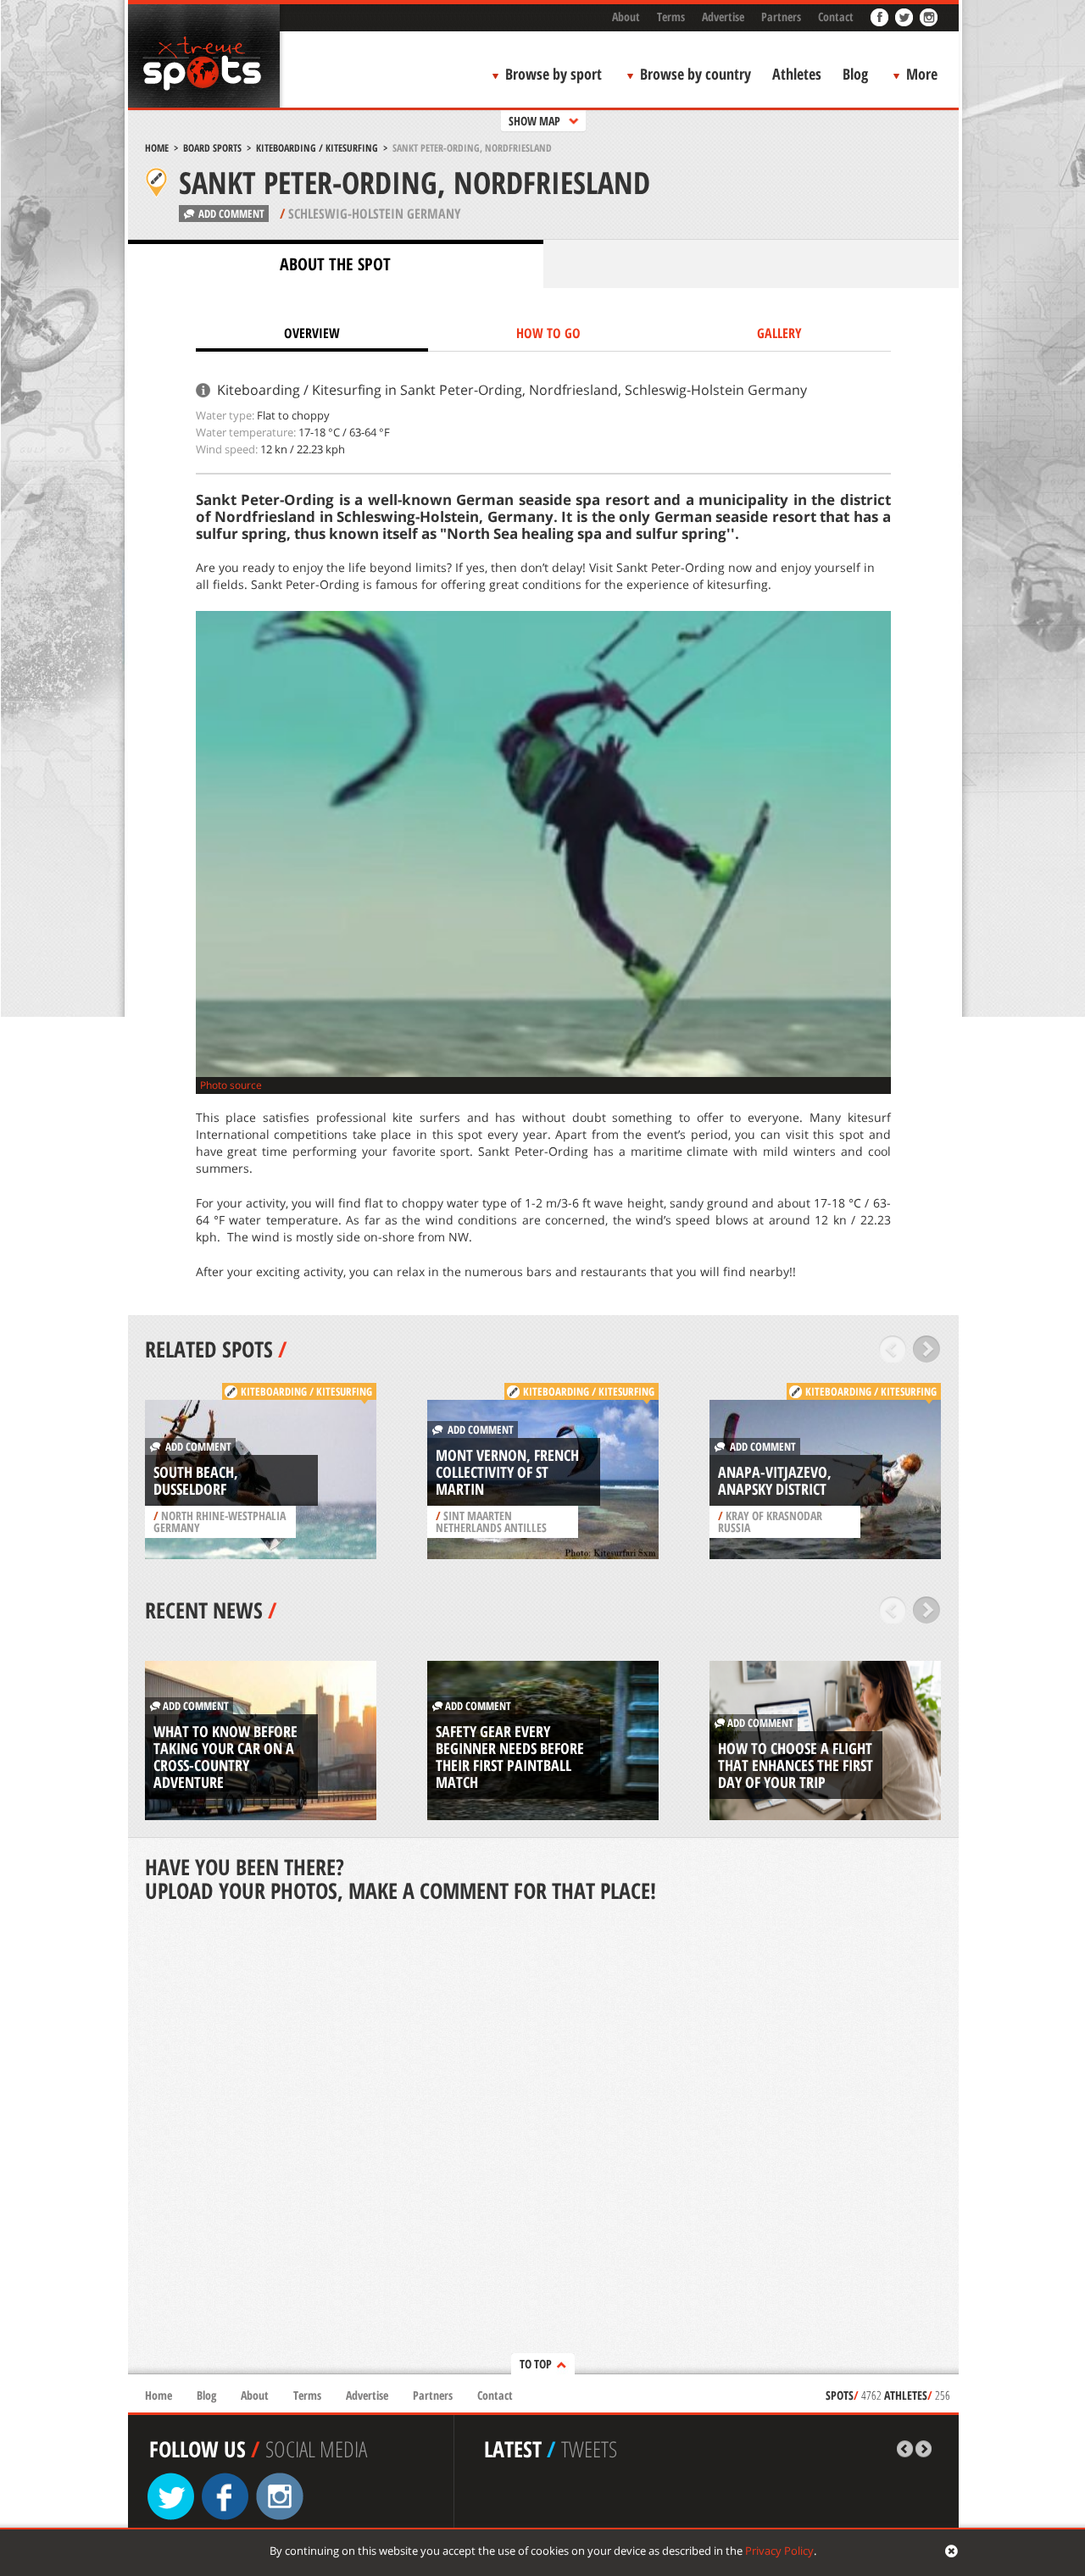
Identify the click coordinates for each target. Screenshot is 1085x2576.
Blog (855, 74)
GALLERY (779, 333)
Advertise (723, 17)
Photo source (231, 1085)
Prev (893, 1349)
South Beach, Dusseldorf (196, 1480)
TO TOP (536, 2364)
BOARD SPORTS (212, 148)
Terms (671, 17)
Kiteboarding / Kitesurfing (317, 148)
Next (927, 1349)
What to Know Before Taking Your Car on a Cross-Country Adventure (225, 1757)
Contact (836, 17)
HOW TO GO (548, 333)
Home (157, 148)
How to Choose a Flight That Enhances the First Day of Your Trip (796, 1765)
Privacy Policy (779, 2551)
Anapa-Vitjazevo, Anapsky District (775, 1480)
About (626, 17)
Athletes (797, 74)
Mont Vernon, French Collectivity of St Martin (507, 1472)
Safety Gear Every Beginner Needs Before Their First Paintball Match (510, 1757)
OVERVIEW (312, 333)
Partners (781, 17)
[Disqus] (543, 2140)
